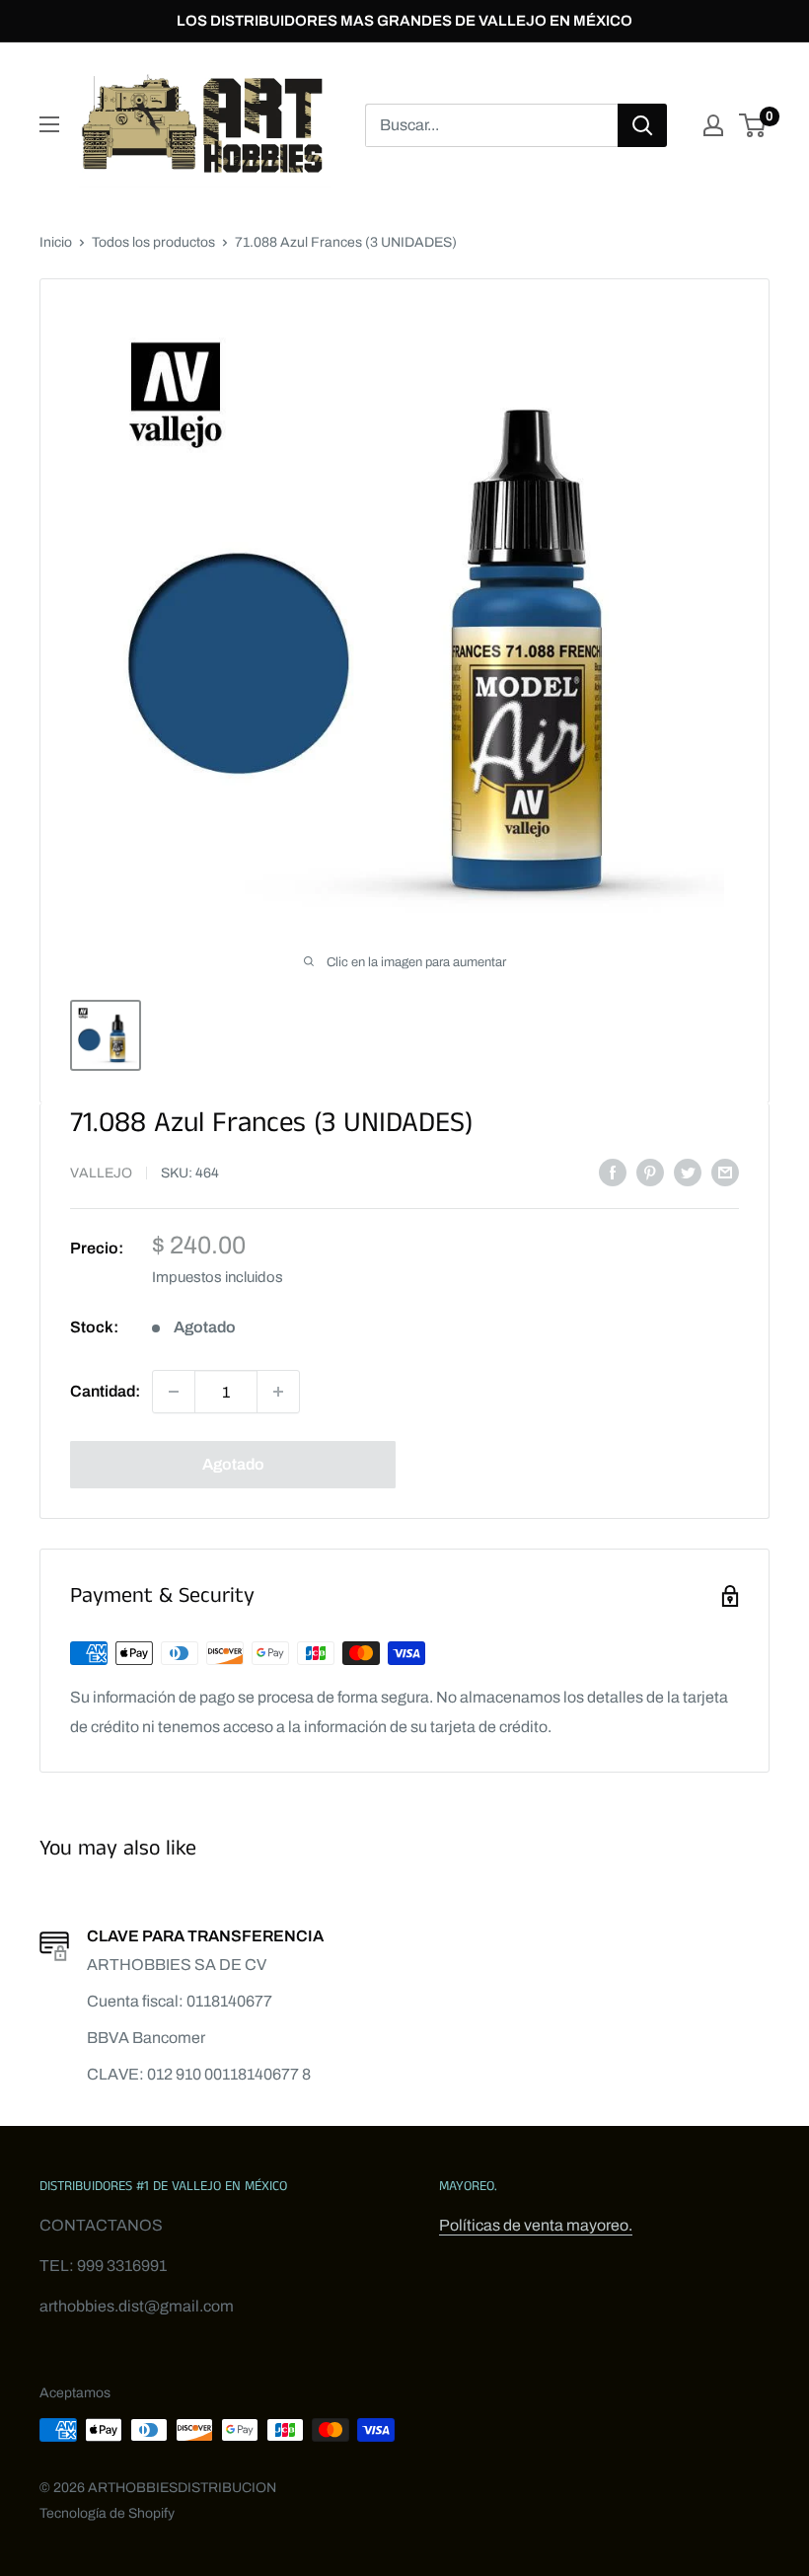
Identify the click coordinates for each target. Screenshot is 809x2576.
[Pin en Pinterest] (650, 1172)
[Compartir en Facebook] (613, 1172)
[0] (753, 125)
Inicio (56, 242)
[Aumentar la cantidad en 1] (278, 1392)
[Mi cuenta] (713, 125)
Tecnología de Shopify (107, 2513)
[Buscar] (642, 125)
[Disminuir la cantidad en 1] (174, 1392)
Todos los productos (153, 242)
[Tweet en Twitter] (688, 1172)
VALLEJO (101, 1173)
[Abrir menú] (49, 124)
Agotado (233, 1464)
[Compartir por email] (725, 1172)
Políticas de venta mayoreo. (536, 2225)
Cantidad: (105, 1391)
